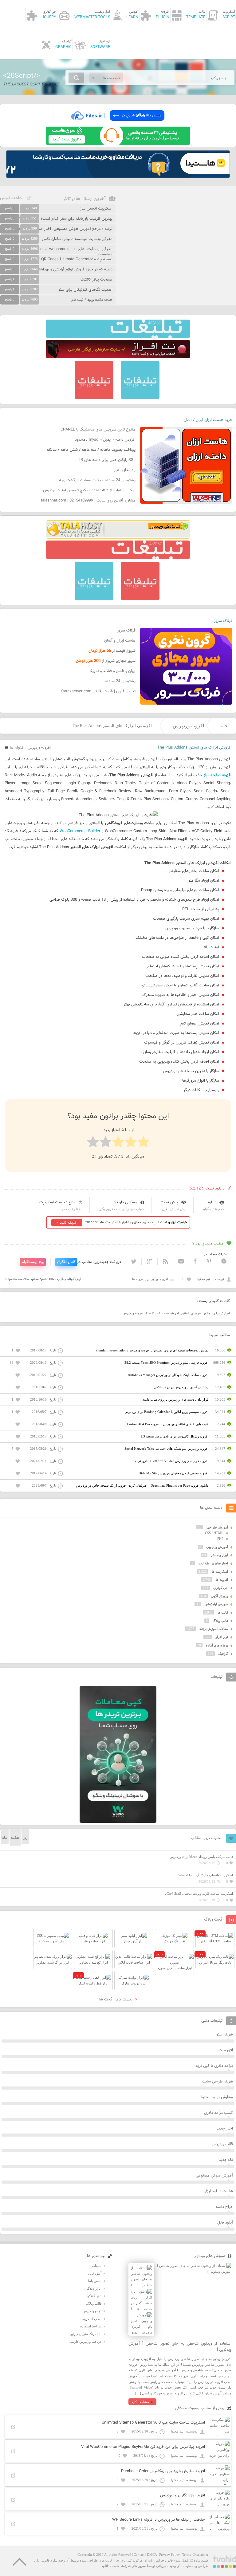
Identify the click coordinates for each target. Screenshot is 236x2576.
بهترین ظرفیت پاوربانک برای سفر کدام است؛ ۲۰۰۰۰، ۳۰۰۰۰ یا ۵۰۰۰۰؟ (57, 219)
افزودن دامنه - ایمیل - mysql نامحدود (105, 440)
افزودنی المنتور (191, 1313)
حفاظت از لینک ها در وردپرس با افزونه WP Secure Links (159, 2520)
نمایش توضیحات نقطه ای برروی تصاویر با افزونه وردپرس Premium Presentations (152, 1350)
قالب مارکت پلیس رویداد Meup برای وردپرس (201, 1857)
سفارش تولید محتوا (217, 2097)
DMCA (152, 2554)
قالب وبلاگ (220, 1621)
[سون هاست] (118, 144)
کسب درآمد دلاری (218, 2113)
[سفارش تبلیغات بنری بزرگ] (118, 337)
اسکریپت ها (220, 1571)
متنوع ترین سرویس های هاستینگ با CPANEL (98, 430)
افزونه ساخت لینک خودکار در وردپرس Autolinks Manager (168, 1375)
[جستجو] (76, 78)
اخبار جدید (225, 2129)
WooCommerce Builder (80, 831)
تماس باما (95, 2281)
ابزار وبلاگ (94, 2288)
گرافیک (223, 1654)
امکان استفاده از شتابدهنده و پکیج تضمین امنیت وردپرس (89, 490)
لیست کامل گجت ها (116, 2000)
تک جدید (226, 2160)
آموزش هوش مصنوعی (214, 2176)
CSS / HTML (214, 1533)
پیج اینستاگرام (33, 1262)
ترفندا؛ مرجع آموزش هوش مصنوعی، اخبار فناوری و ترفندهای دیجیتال (56, 229)
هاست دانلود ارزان (218, 2191)
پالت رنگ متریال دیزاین (85, 2334)
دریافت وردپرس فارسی (85, 2342)
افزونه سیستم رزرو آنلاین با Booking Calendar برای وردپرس (166, 1412)
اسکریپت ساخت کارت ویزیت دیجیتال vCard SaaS (199, 1894)
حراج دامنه (224, 2207)
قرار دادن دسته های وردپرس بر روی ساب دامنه (175, 1399)
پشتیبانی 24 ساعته (120, 681)
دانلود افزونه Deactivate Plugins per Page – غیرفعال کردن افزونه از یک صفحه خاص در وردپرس (142, 1485)
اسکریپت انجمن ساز (96, 209)
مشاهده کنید (140, 2402)
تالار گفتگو (94, 2296)
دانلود (212, 1202)
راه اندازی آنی (125, 470)
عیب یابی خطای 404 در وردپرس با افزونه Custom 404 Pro (168, 1424)
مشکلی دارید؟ (126, 1202)
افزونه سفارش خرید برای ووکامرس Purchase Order (163, 2471)
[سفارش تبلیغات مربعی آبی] (140, 398)
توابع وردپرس (92, 2311)
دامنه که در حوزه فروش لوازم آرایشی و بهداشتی (74, 269)
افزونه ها (17, 748)
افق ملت (226, 2050)
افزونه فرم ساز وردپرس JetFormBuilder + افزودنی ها (171, 1461)
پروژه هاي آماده (217, 1645)
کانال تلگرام (66, 1262)
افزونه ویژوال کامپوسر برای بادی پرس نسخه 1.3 (174, 1436)
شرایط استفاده (91, 2326)
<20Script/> (22, 76)
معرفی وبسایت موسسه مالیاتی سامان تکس (77, 239)
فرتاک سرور (223, 621)
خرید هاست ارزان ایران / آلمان (208, 420)
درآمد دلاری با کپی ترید (214, 2066)
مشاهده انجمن (12, 198)
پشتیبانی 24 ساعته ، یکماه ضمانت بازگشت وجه (97, 480)
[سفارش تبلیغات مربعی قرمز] (94, 398)
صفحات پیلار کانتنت (96, 280)
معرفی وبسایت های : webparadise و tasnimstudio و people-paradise (56, 252)
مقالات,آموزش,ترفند (214, 1629)
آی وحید (175, 2566)
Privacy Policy (169, 2554)
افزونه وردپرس (188, 726)
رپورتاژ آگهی (220, 1596)
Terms (187, 2554)
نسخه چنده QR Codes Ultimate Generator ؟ (75, 259)
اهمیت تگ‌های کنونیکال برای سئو (85, 290)
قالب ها (223, 1612)
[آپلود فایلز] (118, 124)
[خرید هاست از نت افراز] (118, 357)
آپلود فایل (225, 2223)
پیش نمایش (168, 1202)
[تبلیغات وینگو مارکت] (118, 1822)
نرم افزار (222, 1637)
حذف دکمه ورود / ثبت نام (92, 300)
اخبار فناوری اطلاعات (213, 1563)
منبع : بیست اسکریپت (57, 1202)
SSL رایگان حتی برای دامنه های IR (107, 460)
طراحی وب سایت (196, 2566)
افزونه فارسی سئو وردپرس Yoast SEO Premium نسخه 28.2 (166, 1363)
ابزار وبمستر (219, 1555)
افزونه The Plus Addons (162, 1313)
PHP (220, 1539)
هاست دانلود (110, 2566)
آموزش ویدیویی (217, 1547)
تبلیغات (97, 2266)
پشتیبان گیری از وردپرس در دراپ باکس (181, 1387)
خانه (224, 726)
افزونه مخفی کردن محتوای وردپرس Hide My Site (173, 1473)
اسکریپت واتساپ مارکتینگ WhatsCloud (206, 1875)
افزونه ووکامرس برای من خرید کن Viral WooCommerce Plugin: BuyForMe (143, 2447)
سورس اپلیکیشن (216, 1604)
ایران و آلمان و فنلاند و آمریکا (112, 671)
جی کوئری (221, 1588)
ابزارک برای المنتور (217, 1313)
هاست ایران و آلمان (120, 641)
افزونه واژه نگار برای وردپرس (183, 2495)
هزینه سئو (225, 2035)
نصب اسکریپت (91, 2319)
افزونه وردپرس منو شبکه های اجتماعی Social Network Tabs (166, 1449)
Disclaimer (201, 2554)
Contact (139, 2554)
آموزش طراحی (217, 1527)
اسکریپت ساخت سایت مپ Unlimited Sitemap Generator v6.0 (153, 2423)
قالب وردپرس (222, 2144)
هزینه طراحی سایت (217, 2082)
